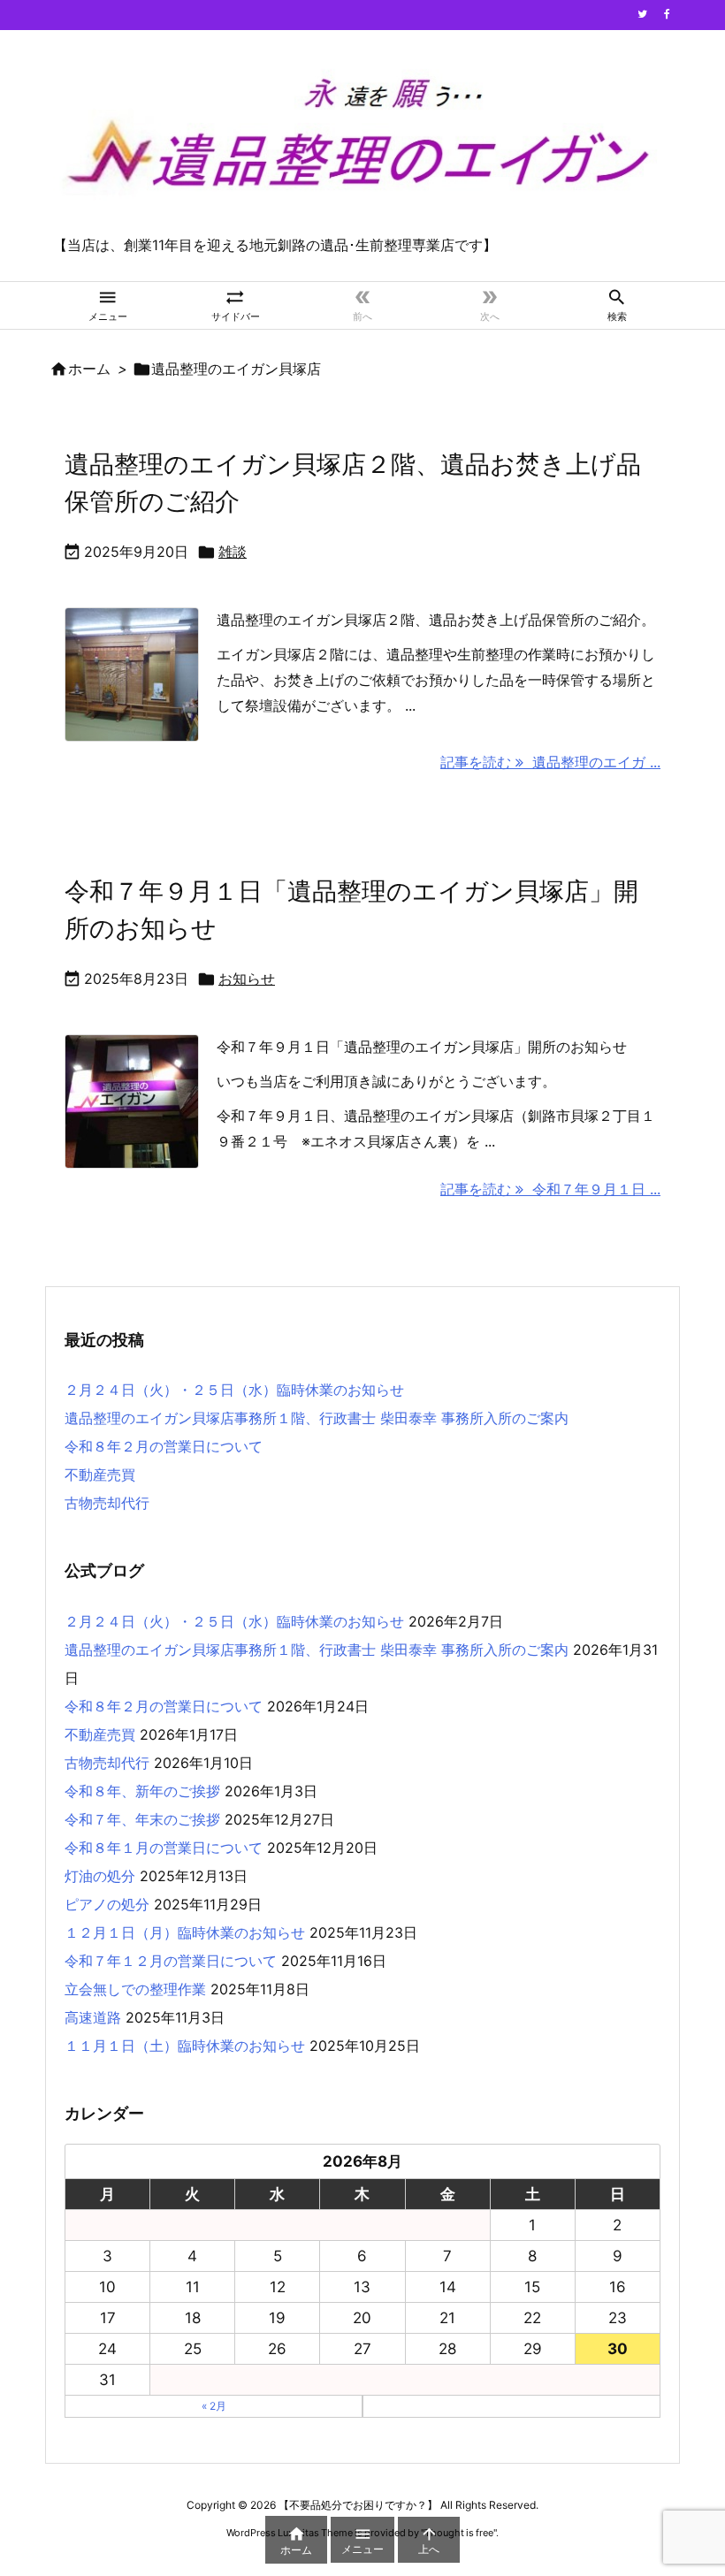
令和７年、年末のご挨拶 (142, 1819)
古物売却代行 (107, 1503)
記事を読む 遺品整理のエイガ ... (550, 762)
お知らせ (247, 979)
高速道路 (93, 2017)
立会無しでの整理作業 (135, 1989)
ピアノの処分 (107, 1904)
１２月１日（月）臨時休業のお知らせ (185, 1932)
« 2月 (214, 2406)
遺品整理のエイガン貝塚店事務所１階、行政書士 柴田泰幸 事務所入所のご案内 (317, 1418)
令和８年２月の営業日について (164, 1446)
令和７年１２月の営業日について (171, 1961)
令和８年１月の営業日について (164, 1848)
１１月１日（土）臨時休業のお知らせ (185, 2046)
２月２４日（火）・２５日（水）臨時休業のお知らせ (234, 1390)
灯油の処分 (100, 1876)
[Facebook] (667, 14)
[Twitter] (642, 14)
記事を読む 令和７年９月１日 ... (550, 1189)
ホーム (89, 369)
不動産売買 (100, 1475)
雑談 (233, 552)
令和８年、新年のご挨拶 (142, 1791)
